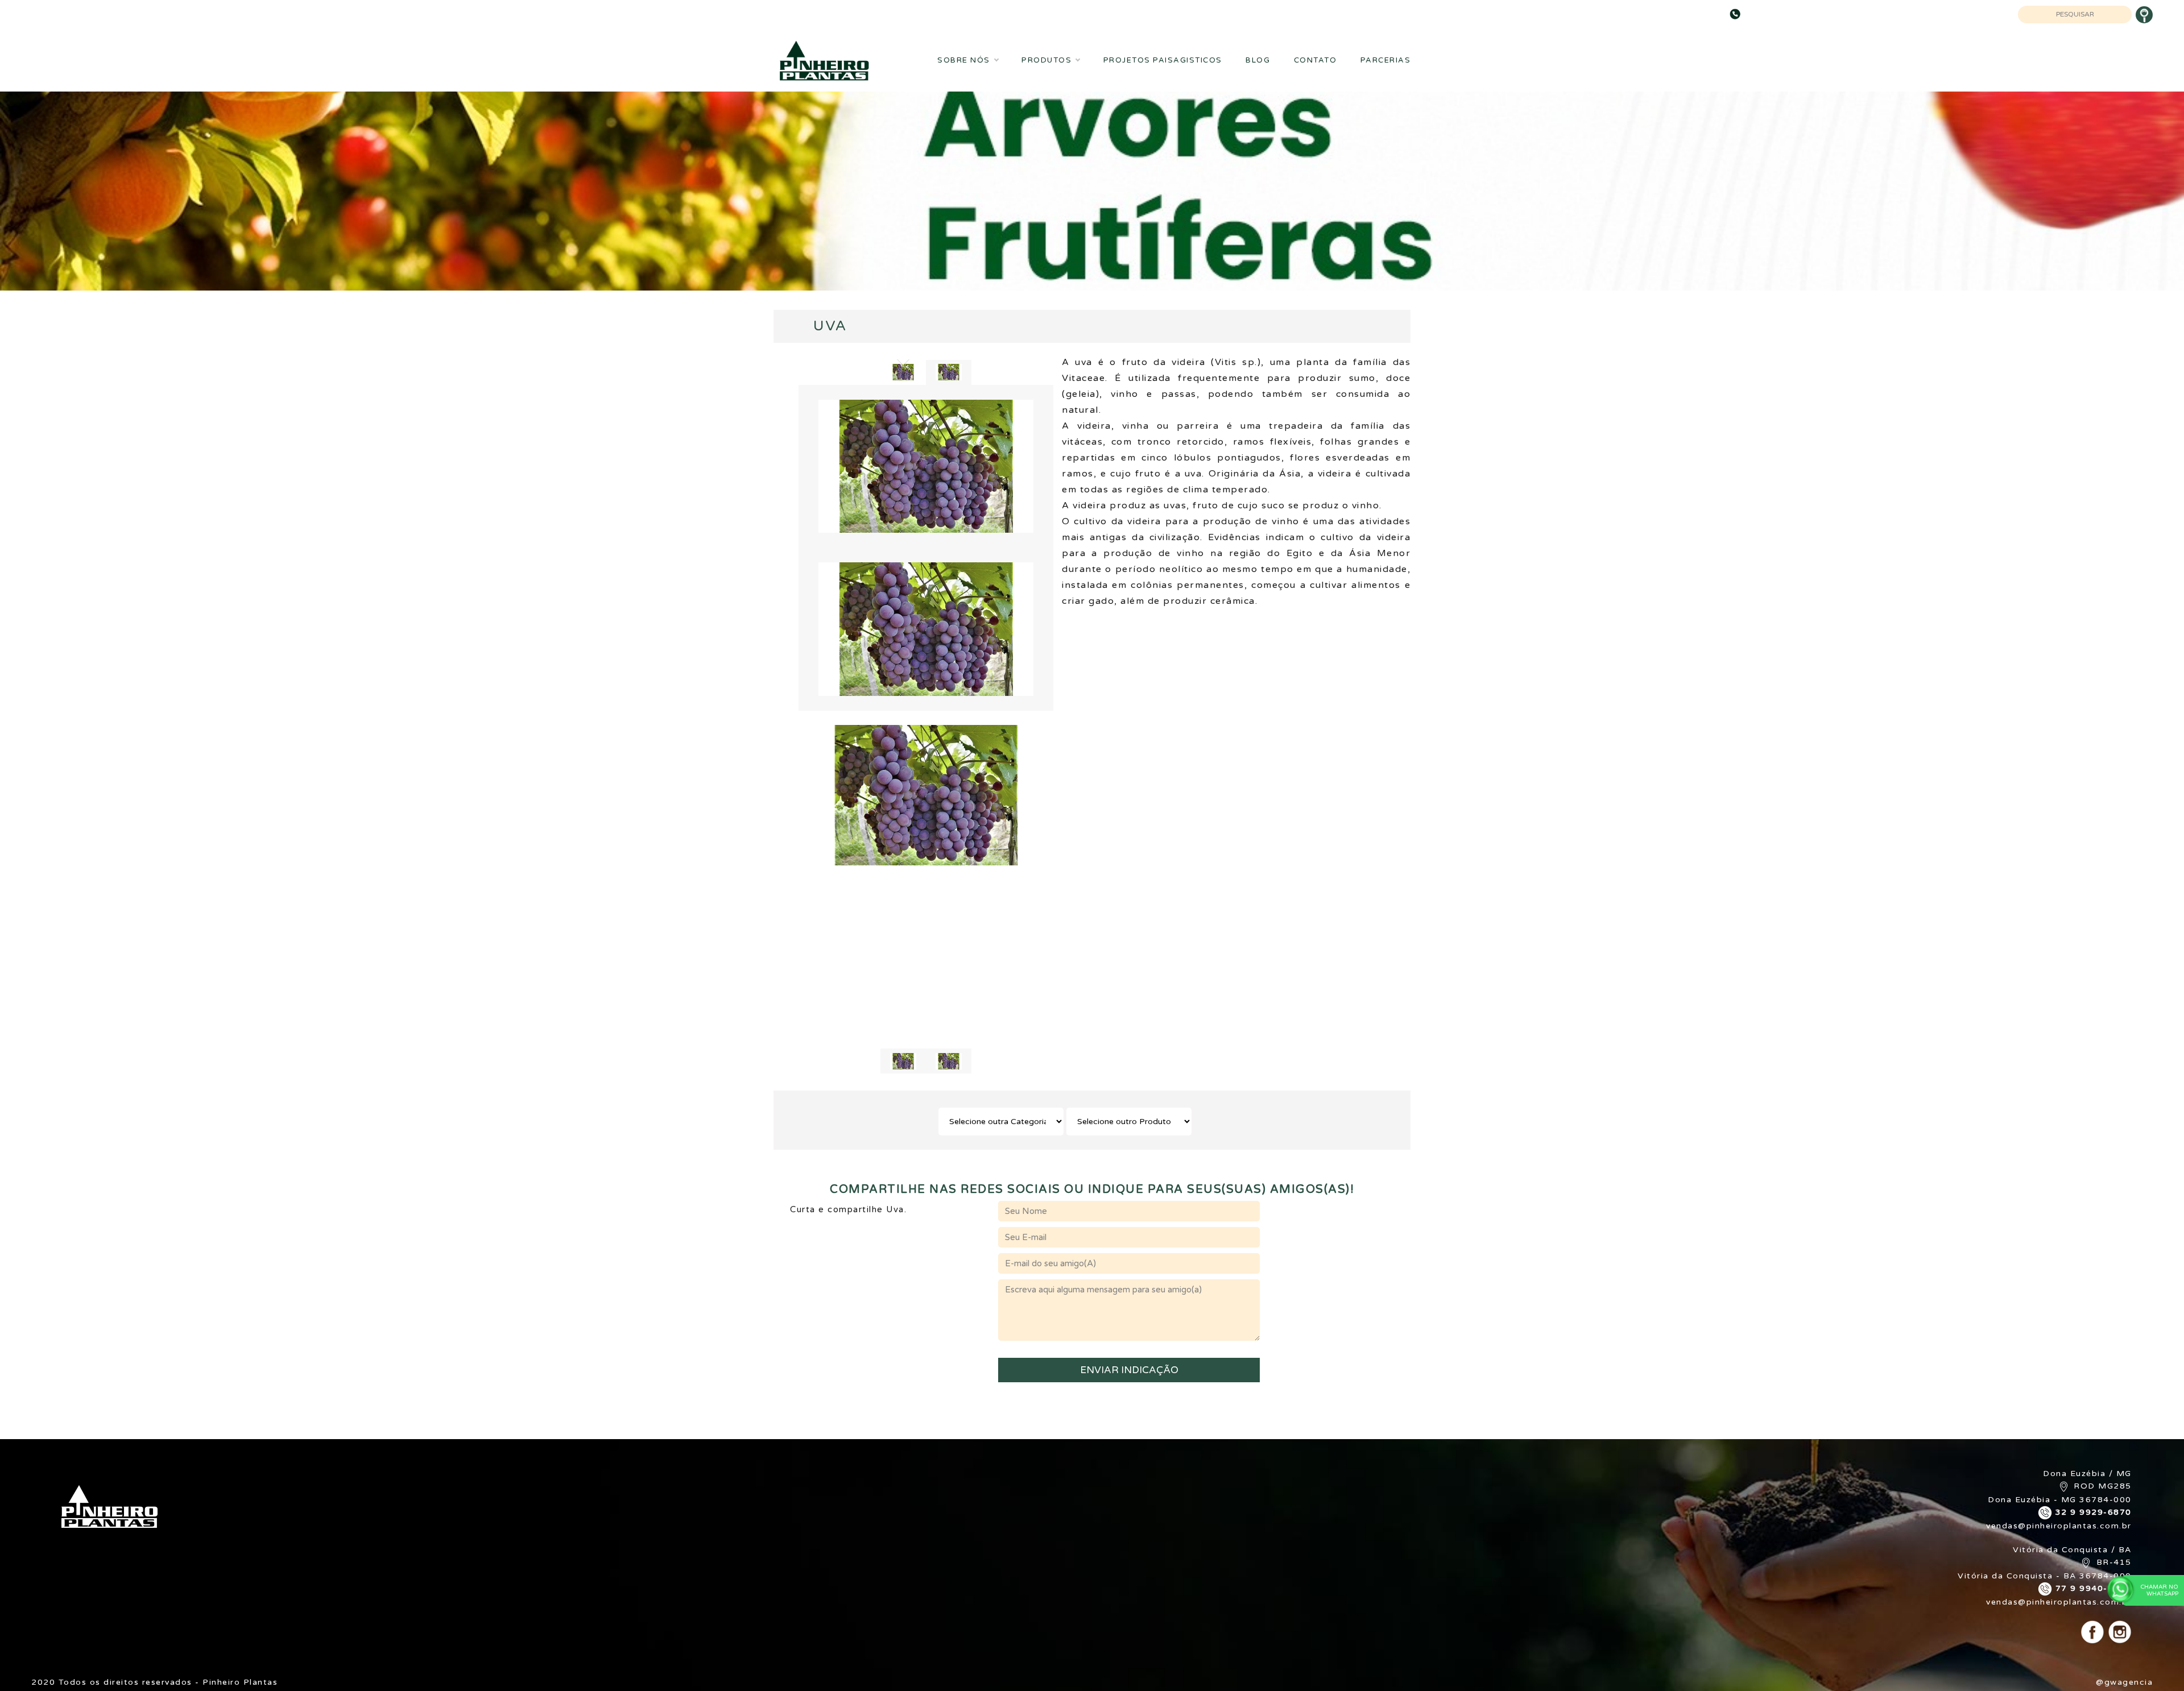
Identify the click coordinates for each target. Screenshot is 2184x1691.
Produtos (1046, 60)
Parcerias (1386, 60)
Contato (1316, 60)
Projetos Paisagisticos (1163, 60)
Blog (1258, 60)
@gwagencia (2124, 1682)
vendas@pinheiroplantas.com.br (2059, 1526)
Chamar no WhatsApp (2160, 1590)
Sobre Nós (964, 60)
